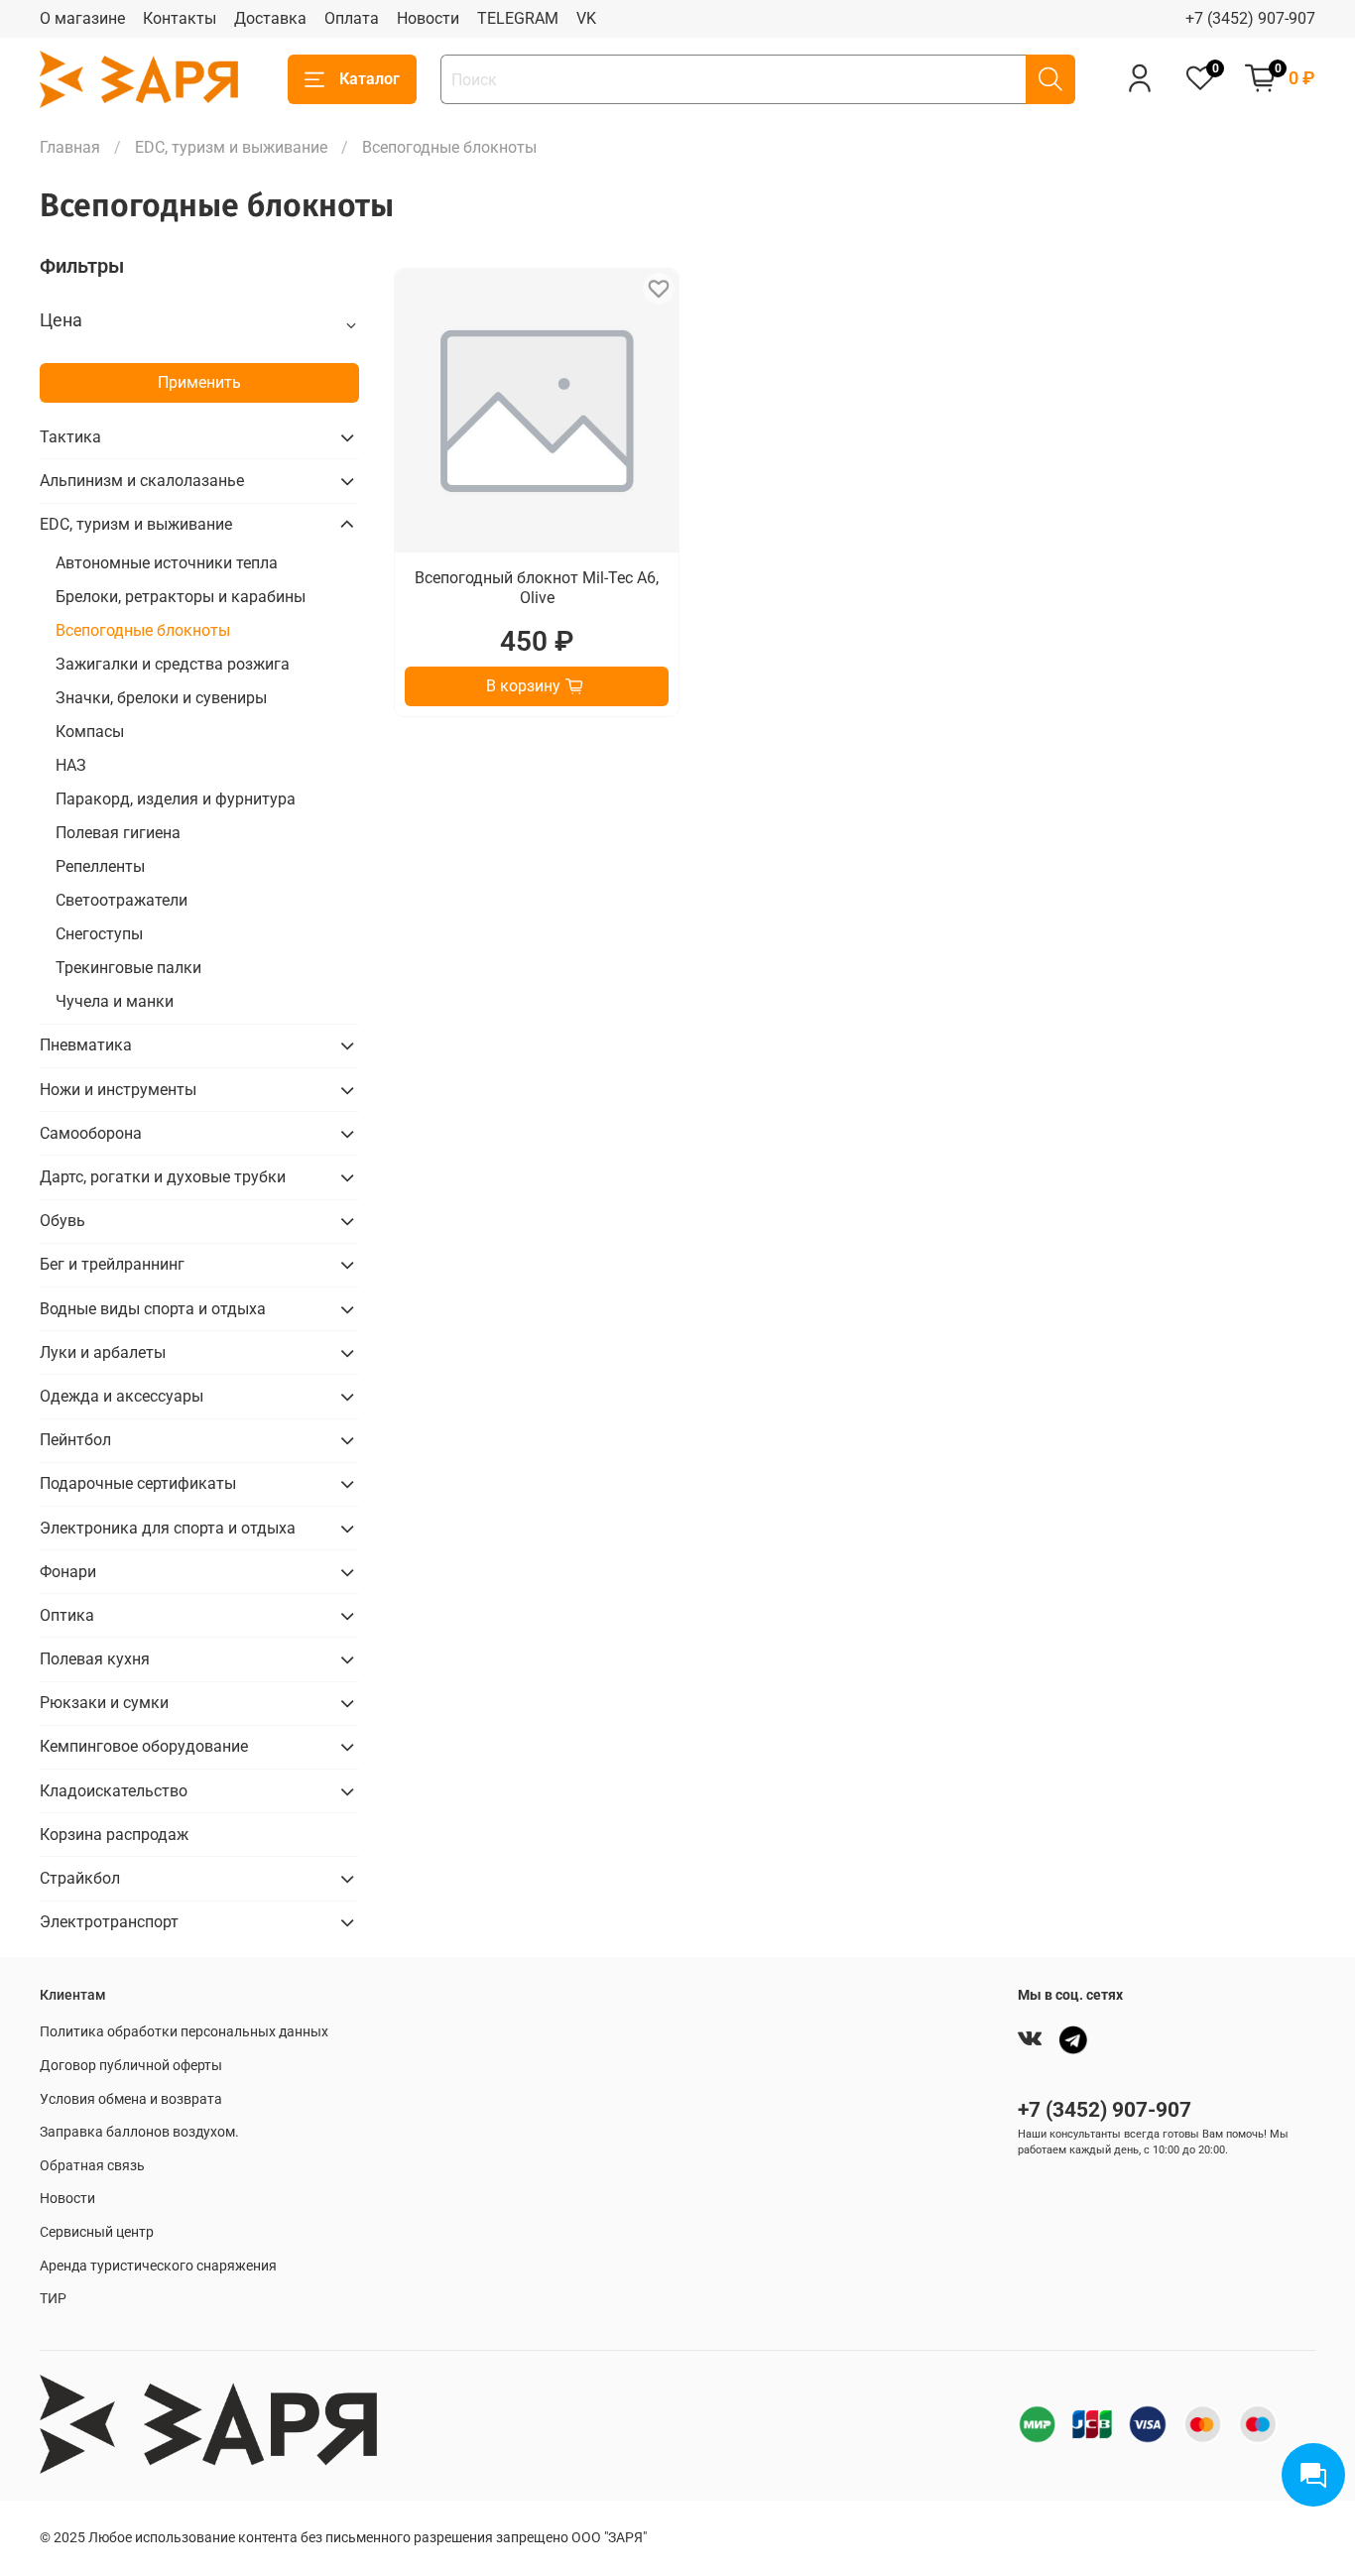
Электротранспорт (109, 1922)
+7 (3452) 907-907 (1250, 18)
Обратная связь (92, 2166)
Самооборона (91, 1133)
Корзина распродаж (114, 1835)
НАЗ (71, 765)
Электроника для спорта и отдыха (168, 1528)
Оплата (352, 18)
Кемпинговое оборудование (144, 1746)
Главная (70, 147)
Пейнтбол (75, 1440)
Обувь (62, 1221)
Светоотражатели (122, 900)
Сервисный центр (97, 2232)
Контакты (180, 18)
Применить (199, 382)
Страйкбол (80, 1878)
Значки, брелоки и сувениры (161, 698)
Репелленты (100, 866)
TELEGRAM (518, 18)
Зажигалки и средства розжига (173, 664)
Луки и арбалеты (103, 1352)
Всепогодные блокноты (143, 630)
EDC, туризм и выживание (231, 147)
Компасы (90, 732)
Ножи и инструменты (118, 1090)
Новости (428, 18)
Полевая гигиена (118, 833)
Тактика (70, 437)
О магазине (82, 18)
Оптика (67, 1615)
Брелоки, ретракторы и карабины (181, 597)
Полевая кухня (95, 1659)
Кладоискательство (114, 1791)
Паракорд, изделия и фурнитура (176, 799)
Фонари (68, 1572)
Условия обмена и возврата (131, 2099)
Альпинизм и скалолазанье (142, 481)
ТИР (53, 2299)
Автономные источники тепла (167, 563)
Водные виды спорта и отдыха (153, 1309)
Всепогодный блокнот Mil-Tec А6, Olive (537, 588)
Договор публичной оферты (131, 2066)
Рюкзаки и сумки (104, 1703)
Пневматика (86, 1045)
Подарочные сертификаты (138, 1483)
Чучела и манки (115, 1001)
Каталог (370, 79)
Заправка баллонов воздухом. (139, 2132)
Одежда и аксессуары (122, 1396)
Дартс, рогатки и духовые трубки (163, 1177)
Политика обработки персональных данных (184, 2032)
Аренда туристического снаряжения (158, 2266)
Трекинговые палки (128, 968)
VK (586, 18)
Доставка (270, 18)
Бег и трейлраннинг (112, 1264)
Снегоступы (99, 934)
